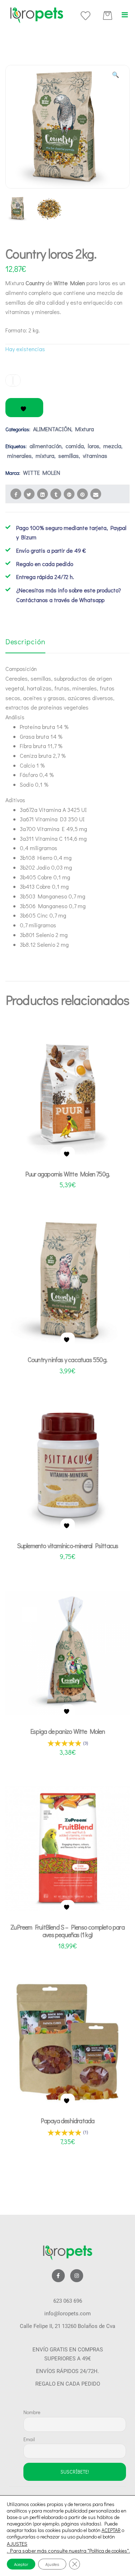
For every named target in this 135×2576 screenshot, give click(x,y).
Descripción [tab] (25, 641)
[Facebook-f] (58, 2276)
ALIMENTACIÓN (52, 429)
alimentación (46, 446)
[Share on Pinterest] (82, 494)
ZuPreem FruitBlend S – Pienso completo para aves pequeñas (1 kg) (67, 1931)
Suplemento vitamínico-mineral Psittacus (68, 1546)
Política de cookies (108, 2551)
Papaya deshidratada (68, 2121)
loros (94, 446)
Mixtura (85, 429)
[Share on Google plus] (69, 494)
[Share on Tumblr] (56, 494)
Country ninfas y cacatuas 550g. (67, 1360)
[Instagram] (77, 2276)
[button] (125, 15)
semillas (69, 456)
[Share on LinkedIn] (42, 494)
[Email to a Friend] (96, 494)
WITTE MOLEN (42, 472)
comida (75, 446)
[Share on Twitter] (29, 494)
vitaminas (95, 456)
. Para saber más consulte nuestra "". (68, 2551)
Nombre (32, 2412)
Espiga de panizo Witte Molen (67, 1731)
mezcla (112, 446)
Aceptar (21, 2564)
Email (29, 2439)
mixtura (45, 456)
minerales (19, 456)
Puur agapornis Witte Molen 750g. (67, 1174)
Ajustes (52, 2564)
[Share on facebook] (16, 494)
